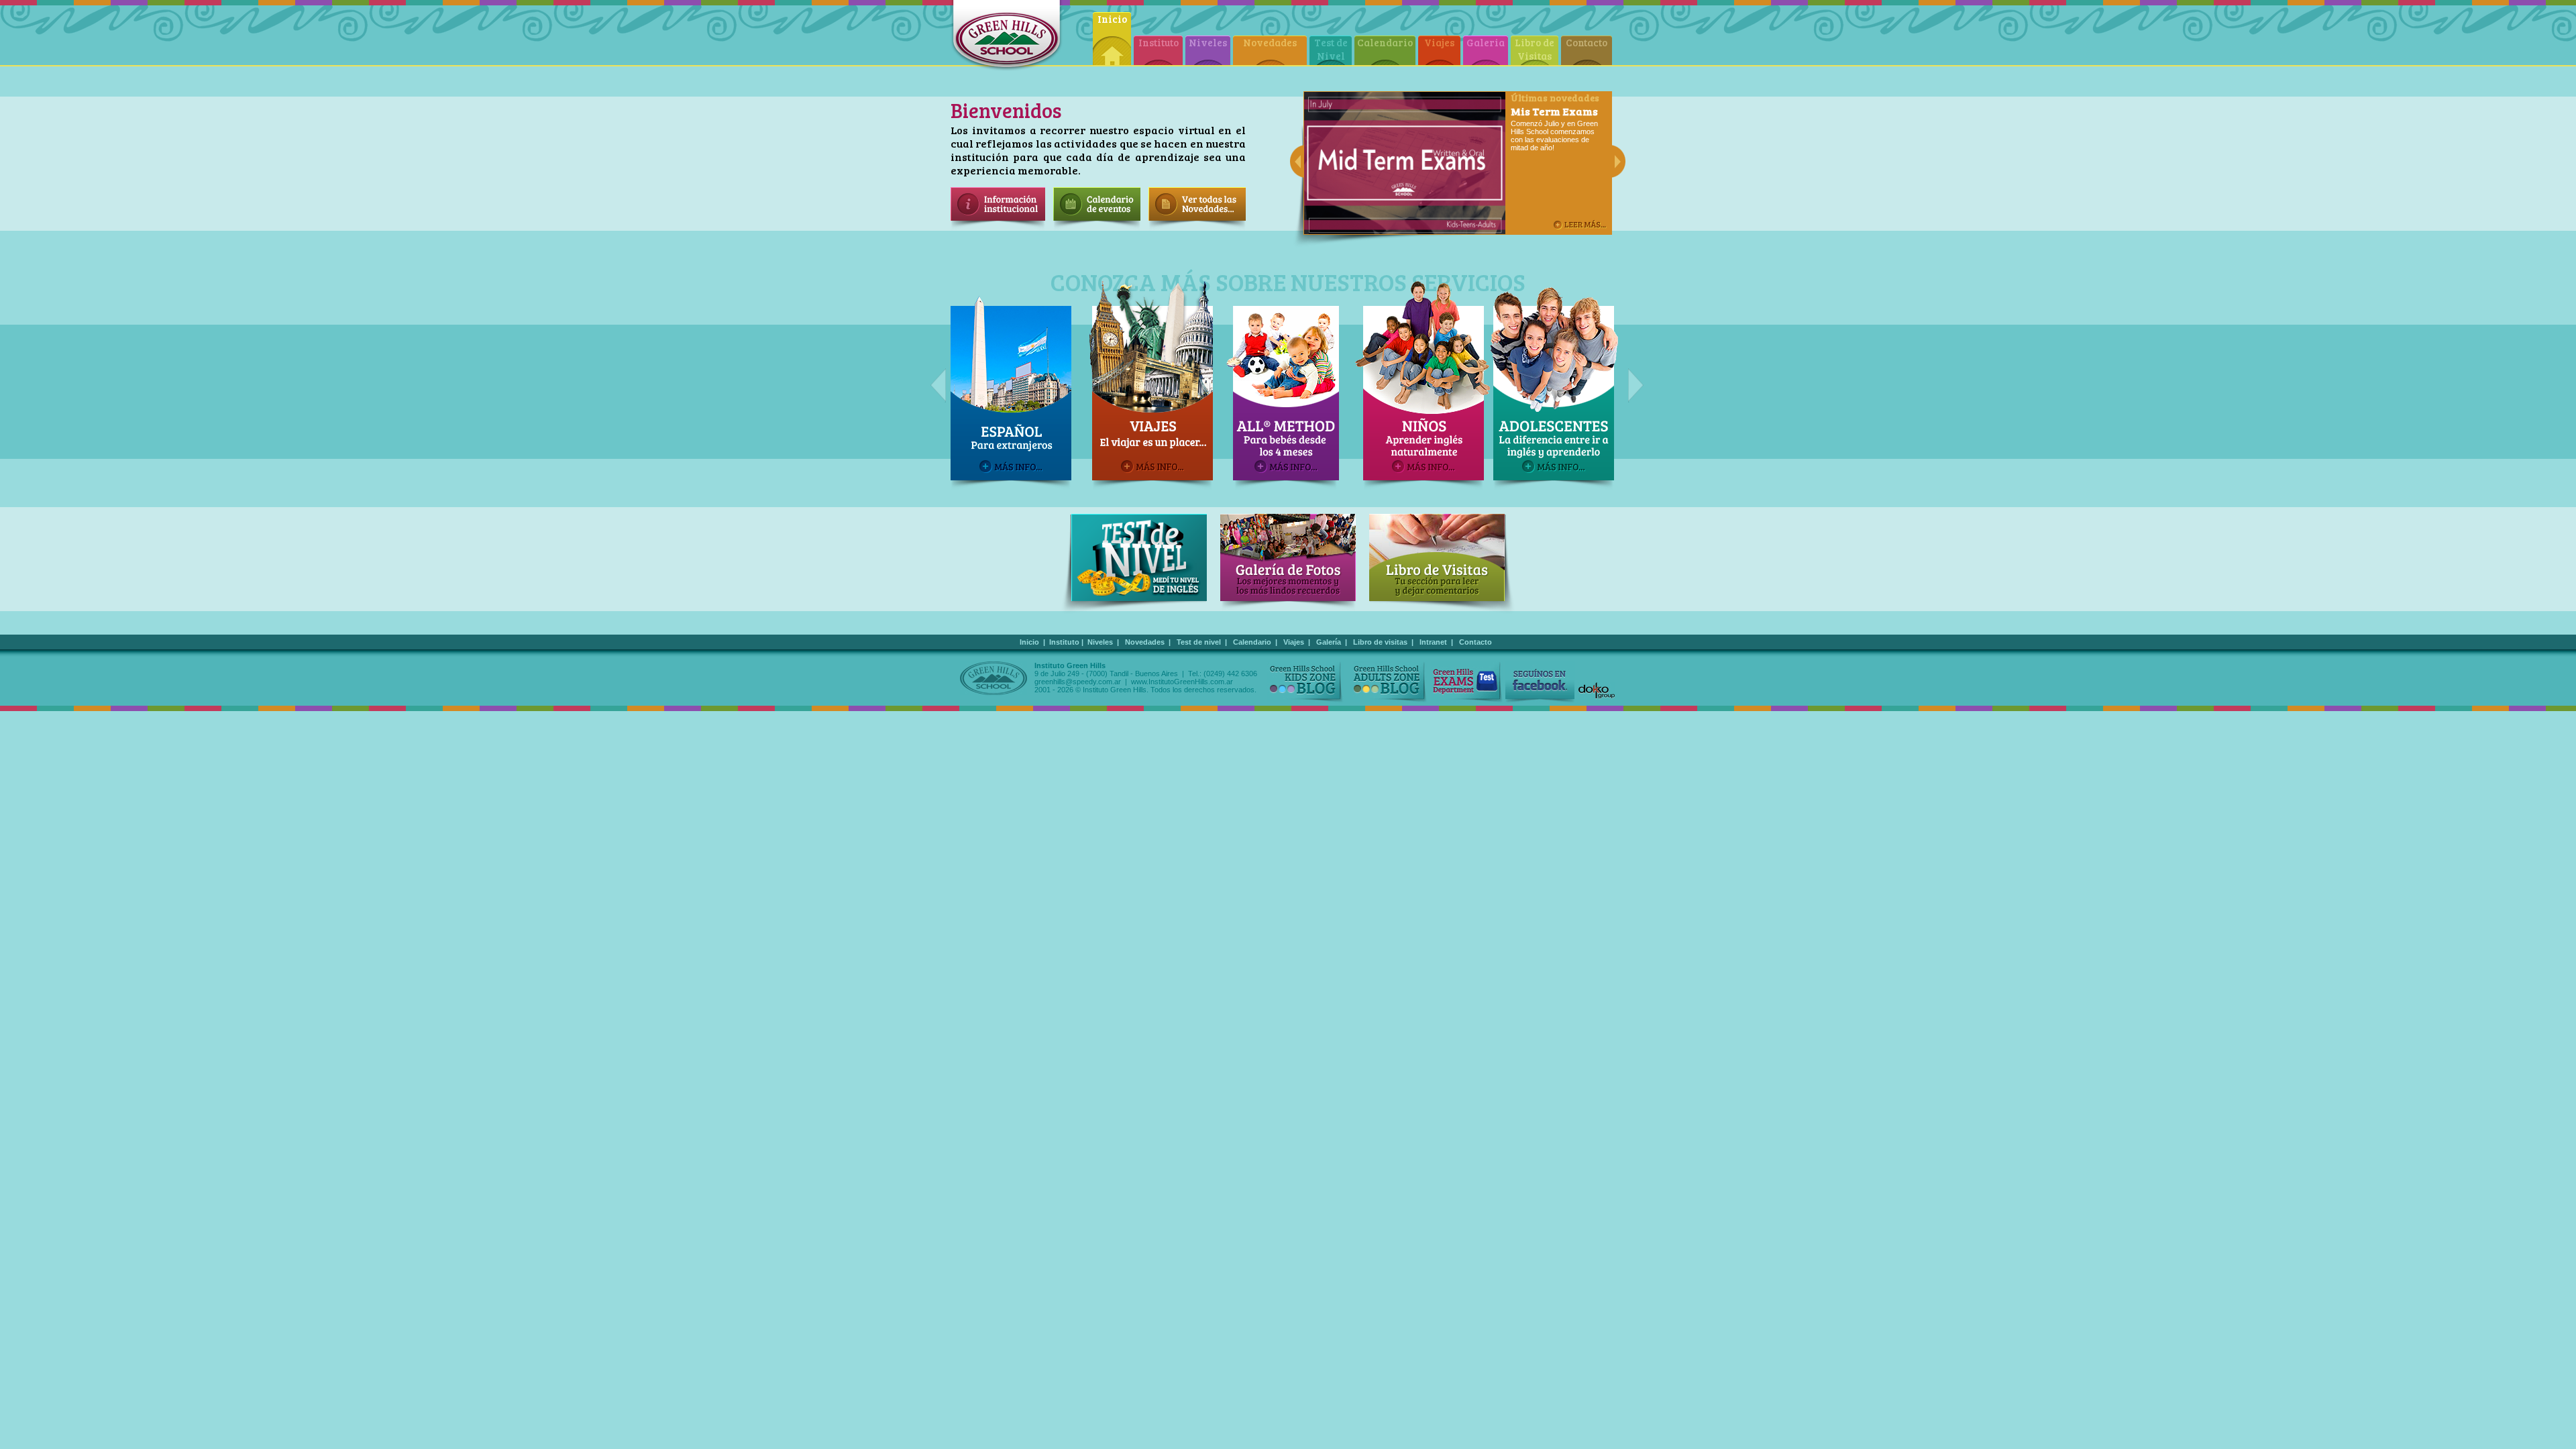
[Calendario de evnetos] (1097, 227)
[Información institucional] (998, 227)
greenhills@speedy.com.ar (1078, 682)
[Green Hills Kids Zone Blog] (1305, 682)
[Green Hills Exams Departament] (1467, 682)
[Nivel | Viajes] (1014, 386)
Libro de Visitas (1535, 49)
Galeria (1486, 42)
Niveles (1208, 42)
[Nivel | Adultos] (1554, 386)
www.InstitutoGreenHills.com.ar (1182, 682)
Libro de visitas (1380, 642)
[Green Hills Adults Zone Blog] (1388, 682)
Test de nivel (1199, 642)
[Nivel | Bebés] (1148, 386)
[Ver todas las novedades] (1197, 227)
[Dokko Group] (1597, 691)
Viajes (1439, 42)
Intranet (1433, 642)
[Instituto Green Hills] (1007, 36)
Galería (1329, 642)
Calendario (1385, 42)
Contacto (1587, 42)
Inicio (1112, 19)
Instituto (1159, 42)
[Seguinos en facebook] (1540, 682)
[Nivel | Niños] (1288, 386)
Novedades (1270, 42)
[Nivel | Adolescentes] (1419, 386)
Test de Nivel (1331, 49)
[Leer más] (1580, 225)
